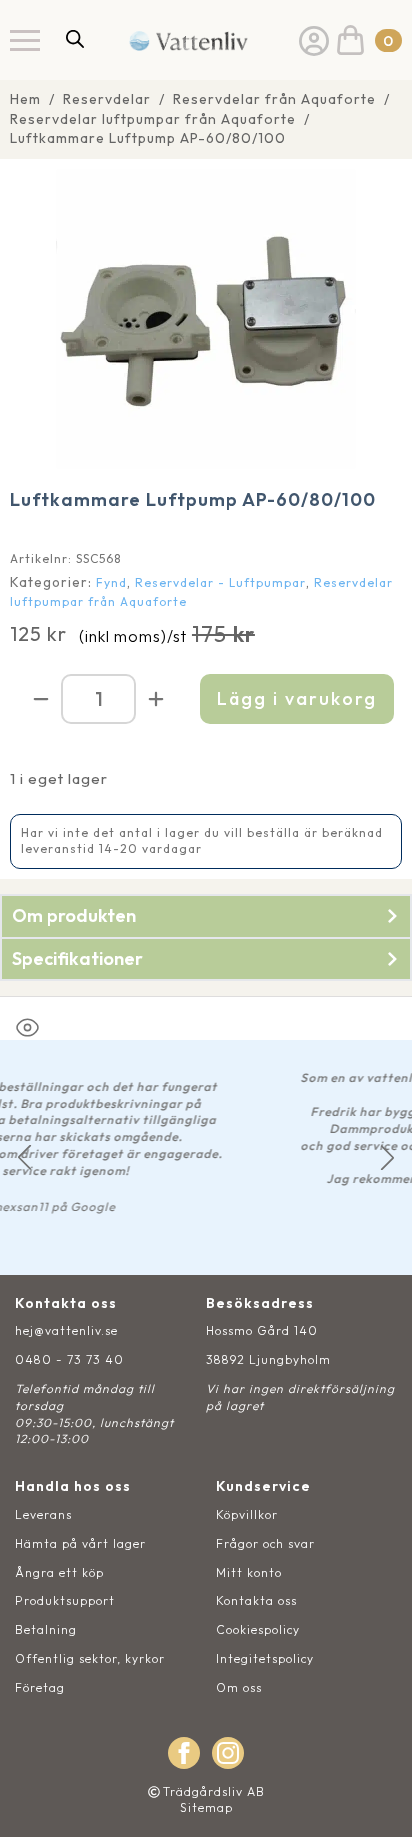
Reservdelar (107, 99)
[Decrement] (41, 699)
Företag (40, 1687)
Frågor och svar (265, 1543)
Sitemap (206, 1807)
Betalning (46, 1629)
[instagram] (228, 1753)
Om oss (239, 1687)
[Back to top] (374, 1799)
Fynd (111, 582)
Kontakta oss (256, 1600)
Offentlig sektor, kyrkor (90, 1658)
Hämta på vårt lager (80, 1543)
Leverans (43, 1514)
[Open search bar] (75, 38)
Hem (25, 99)
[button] (24, 1157)
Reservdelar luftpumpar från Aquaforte (153, 119)
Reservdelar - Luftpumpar (220, 582)
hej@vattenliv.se (66, 1330)
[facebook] (184, 1753)
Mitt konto (249, 1572)
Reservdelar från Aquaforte (274, 99)
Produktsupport (65, 1600)
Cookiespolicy (258, 1629)
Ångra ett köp (59, 1572)
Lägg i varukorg (297, 698)
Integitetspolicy (265, 1658)
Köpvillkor (247, 1514)
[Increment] (156, 699)
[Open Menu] (25, 40)
